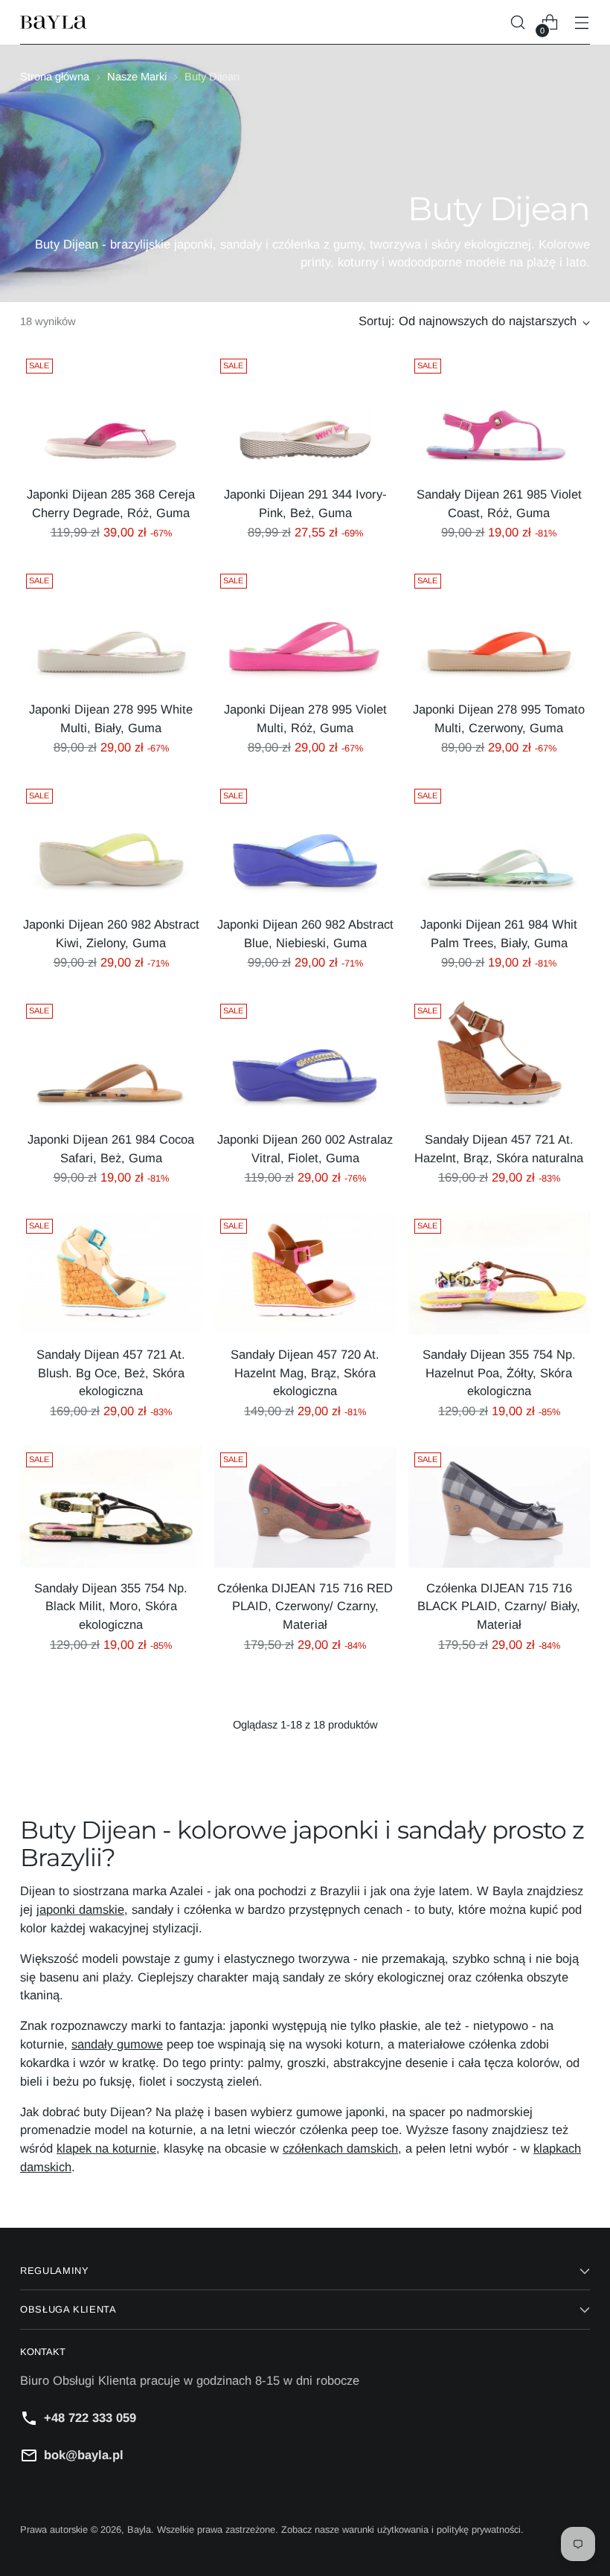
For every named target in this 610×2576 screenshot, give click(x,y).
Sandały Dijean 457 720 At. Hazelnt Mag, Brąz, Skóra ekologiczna (305, 1373)
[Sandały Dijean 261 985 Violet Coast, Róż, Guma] (499, 413)
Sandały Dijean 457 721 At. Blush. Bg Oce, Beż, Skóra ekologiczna (111, 1373)
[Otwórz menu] (582, 23)
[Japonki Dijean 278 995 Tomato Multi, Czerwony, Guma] (499, 628)
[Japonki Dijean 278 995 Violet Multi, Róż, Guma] (305, 628)
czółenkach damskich (340, 2149)
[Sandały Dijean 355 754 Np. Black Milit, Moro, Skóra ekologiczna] (111, 1507)
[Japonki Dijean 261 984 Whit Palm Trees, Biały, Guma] (499, 843)
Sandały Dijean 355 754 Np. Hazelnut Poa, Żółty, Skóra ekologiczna (499, 1373)
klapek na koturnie (106, 2149)
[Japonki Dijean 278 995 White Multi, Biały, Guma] (111, 628)
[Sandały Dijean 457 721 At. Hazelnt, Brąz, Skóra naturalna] (499, 1058)
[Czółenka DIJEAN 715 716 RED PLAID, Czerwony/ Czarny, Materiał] (305, 1507)
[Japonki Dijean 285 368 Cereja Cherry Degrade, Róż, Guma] (111, 413)
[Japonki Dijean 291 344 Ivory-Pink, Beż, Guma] (305, 413)
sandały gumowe (117, 2044)
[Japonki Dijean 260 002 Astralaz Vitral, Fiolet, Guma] (305, 1058)
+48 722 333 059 (90, 2418)
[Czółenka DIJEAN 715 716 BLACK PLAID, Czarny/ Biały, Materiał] (499, 1507)
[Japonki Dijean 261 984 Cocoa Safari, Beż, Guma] (111, 1058)
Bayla (139, 2529)
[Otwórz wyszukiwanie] (518, 23)
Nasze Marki (137, 77)
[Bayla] (54, 23)
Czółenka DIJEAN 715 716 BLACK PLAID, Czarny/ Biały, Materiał (499, 1607)
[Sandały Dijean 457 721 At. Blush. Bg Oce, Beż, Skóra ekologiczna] (111, 1273)
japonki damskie (80, 1910)
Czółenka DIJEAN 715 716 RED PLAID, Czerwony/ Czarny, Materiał (305, 1607)
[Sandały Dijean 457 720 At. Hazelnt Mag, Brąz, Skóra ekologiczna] (305, 1273)
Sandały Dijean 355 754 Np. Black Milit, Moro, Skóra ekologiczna (111, 1607)
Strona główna (55, 77)
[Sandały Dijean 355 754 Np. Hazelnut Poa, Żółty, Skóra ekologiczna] (499, 1273)
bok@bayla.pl (84, 2455)
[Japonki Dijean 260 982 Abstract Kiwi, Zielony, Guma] (111, 843)
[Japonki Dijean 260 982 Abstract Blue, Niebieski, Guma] (305, 843)
